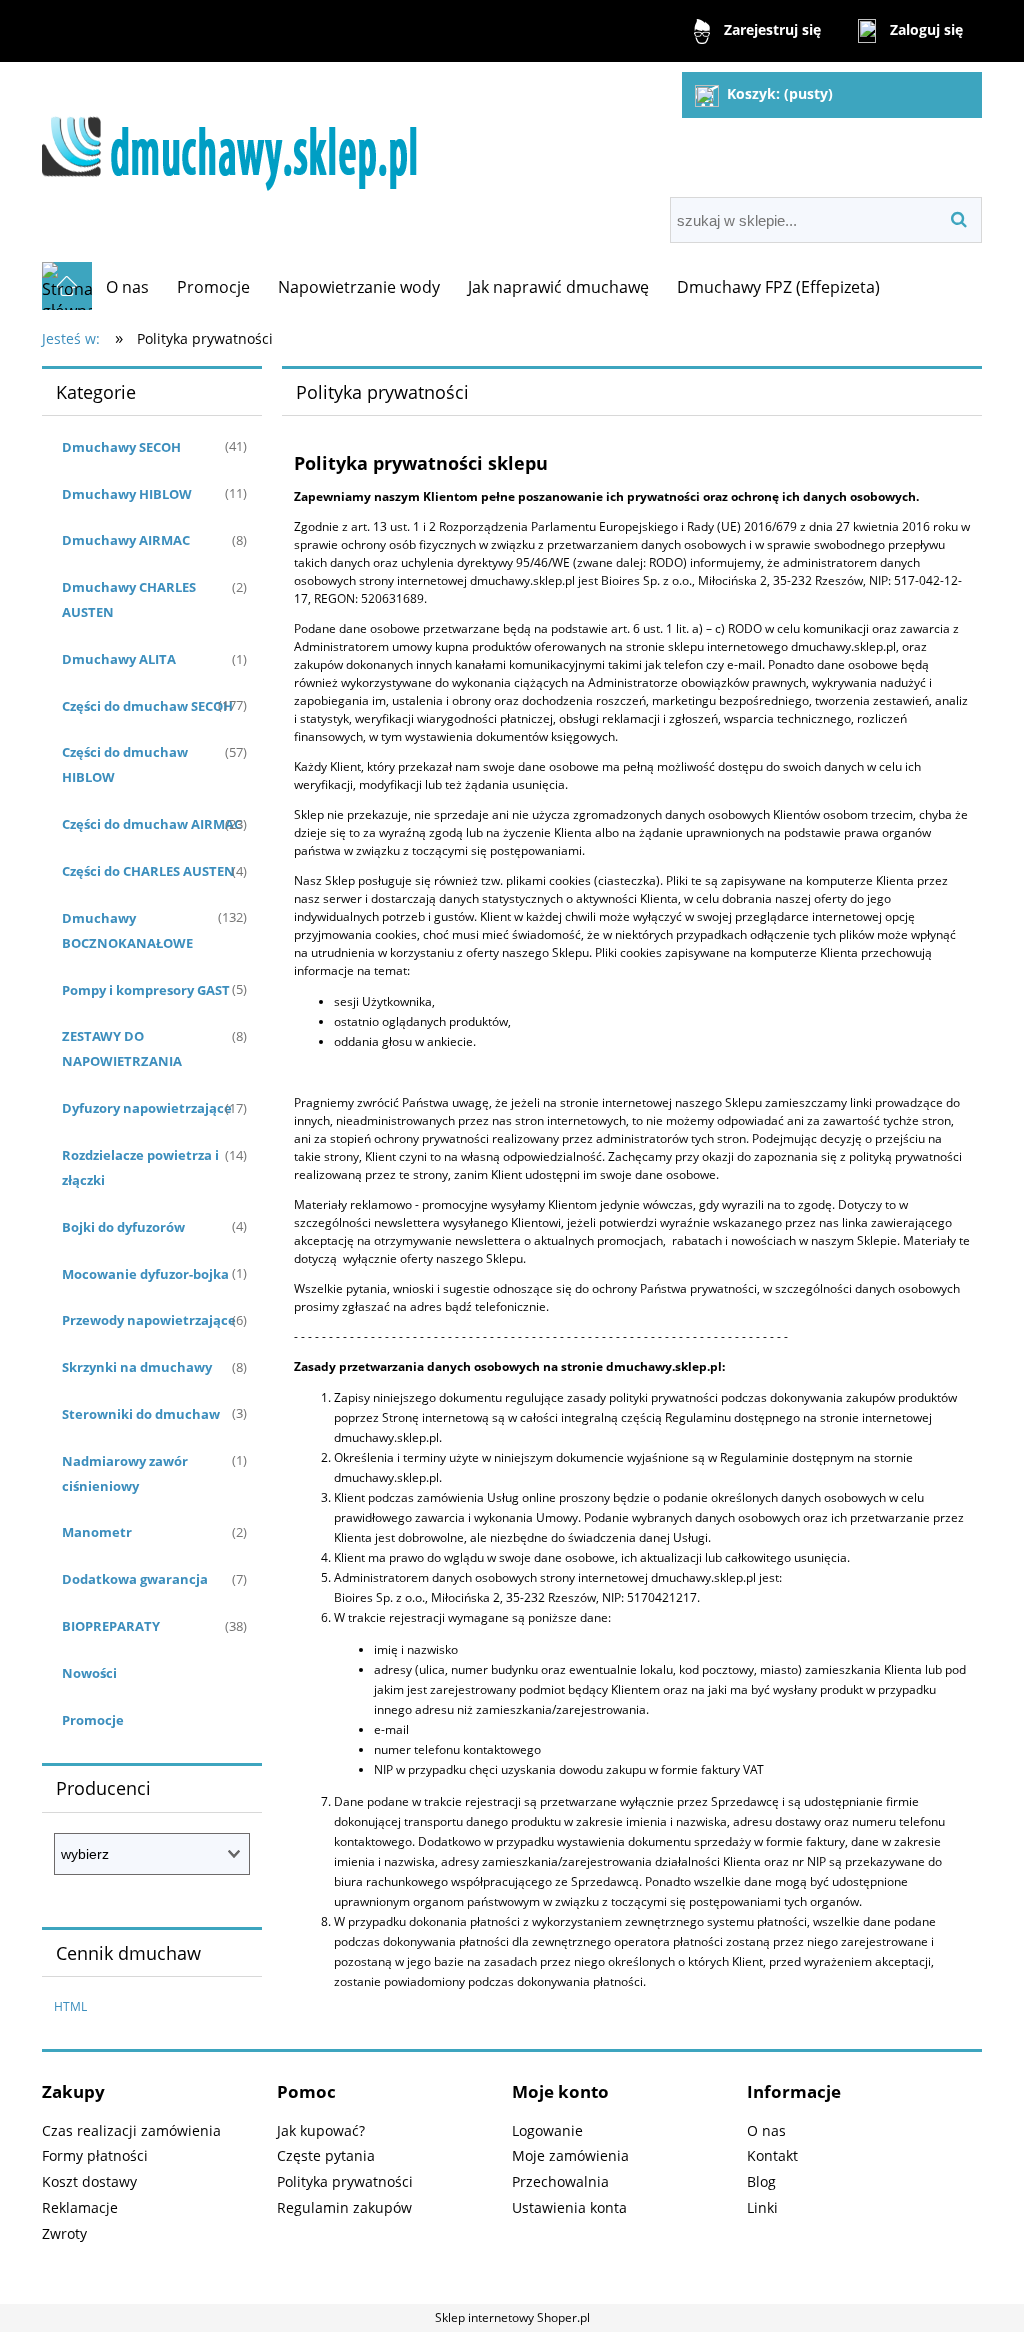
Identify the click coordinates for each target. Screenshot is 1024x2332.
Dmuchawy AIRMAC (126, 540)
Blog (761, 2181)
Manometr (97, 1532)
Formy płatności (95, 2155)
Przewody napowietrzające (149, 1320)
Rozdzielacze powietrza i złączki (140, 1167)
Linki (762, 2207)
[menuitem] (127, 287)
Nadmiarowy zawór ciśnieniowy (125, 1473)
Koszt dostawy (89, 2181)
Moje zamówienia (570, 2155)
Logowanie (547, 2130)
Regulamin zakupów (344, 2207)
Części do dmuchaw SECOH (147, 706)
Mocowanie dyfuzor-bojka (145, 1274)
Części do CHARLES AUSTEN (148, 871)
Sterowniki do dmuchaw (141, 1414)
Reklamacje (80, 2207)
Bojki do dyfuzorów (123, 1227)
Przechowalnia (560, 2181)
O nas (766, 2130)
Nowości (89, 1673)
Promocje (93, 1720)
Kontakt (772, 2155)
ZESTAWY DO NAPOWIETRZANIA (122, 1048)
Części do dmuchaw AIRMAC (152, 824)
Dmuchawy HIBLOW (127, 494)
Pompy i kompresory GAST (146, 990)
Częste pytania (326, 2155)
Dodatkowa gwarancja (135, 1579)
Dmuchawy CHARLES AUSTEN (129, 599)
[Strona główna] (238, 131)
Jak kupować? (321, 2130)
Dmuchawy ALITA (119, 659)
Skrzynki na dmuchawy (137, 1367)
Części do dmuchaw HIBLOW (125, 764)
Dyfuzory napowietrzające (147, 1108)
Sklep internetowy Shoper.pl (512, 2317)
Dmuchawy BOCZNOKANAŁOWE (127, 930)
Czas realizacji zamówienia (131, 2130)
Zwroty (64, 2233)
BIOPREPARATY (111, 1626)
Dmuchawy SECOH (121, 447)
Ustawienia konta (569, 2207)
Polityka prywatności (345, 2181)
